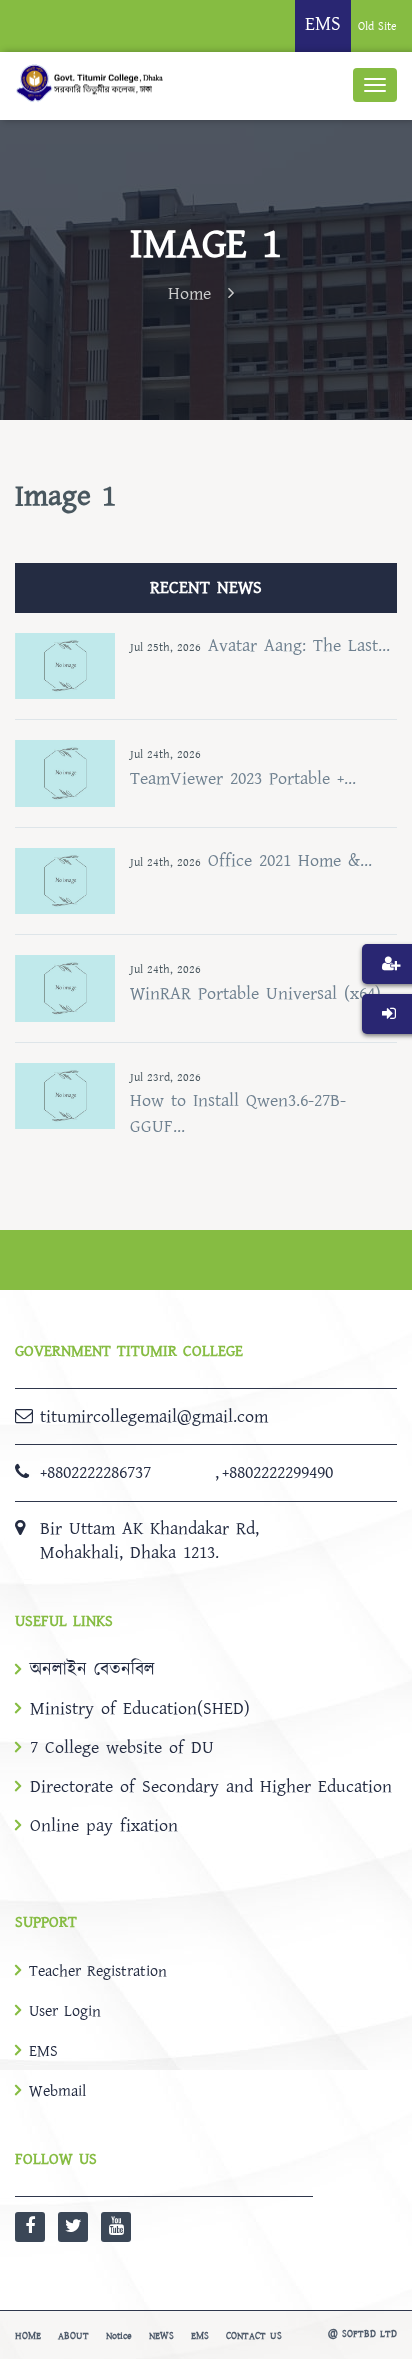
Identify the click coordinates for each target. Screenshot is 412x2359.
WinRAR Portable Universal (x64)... (261, 993)
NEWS (161, 2336)
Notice (119, 2336)
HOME (28, 2336)
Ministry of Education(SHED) (140, 1709)
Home (189, 293)
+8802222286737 (95, 1472)
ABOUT (73, 2336)
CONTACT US (254, 2336)
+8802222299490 (277, 1472)
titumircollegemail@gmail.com (154, 1416)
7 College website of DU (122, 1748)
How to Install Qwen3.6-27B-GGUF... (238, 1113)
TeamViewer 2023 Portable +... (243, 778)
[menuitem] (387, 994)
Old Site (377, 26)
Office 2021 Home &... (290, 860)
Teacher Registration (98, 1971)
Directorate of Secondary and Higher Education (211, 1787)
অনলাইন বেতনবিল (92, 1670)
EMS (43, 2051)
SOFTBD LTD (369, 2334)
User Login (65, 2011)
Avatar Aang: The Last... (299, 645)
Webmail (57, 2091)
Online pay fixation (104, 1826)
